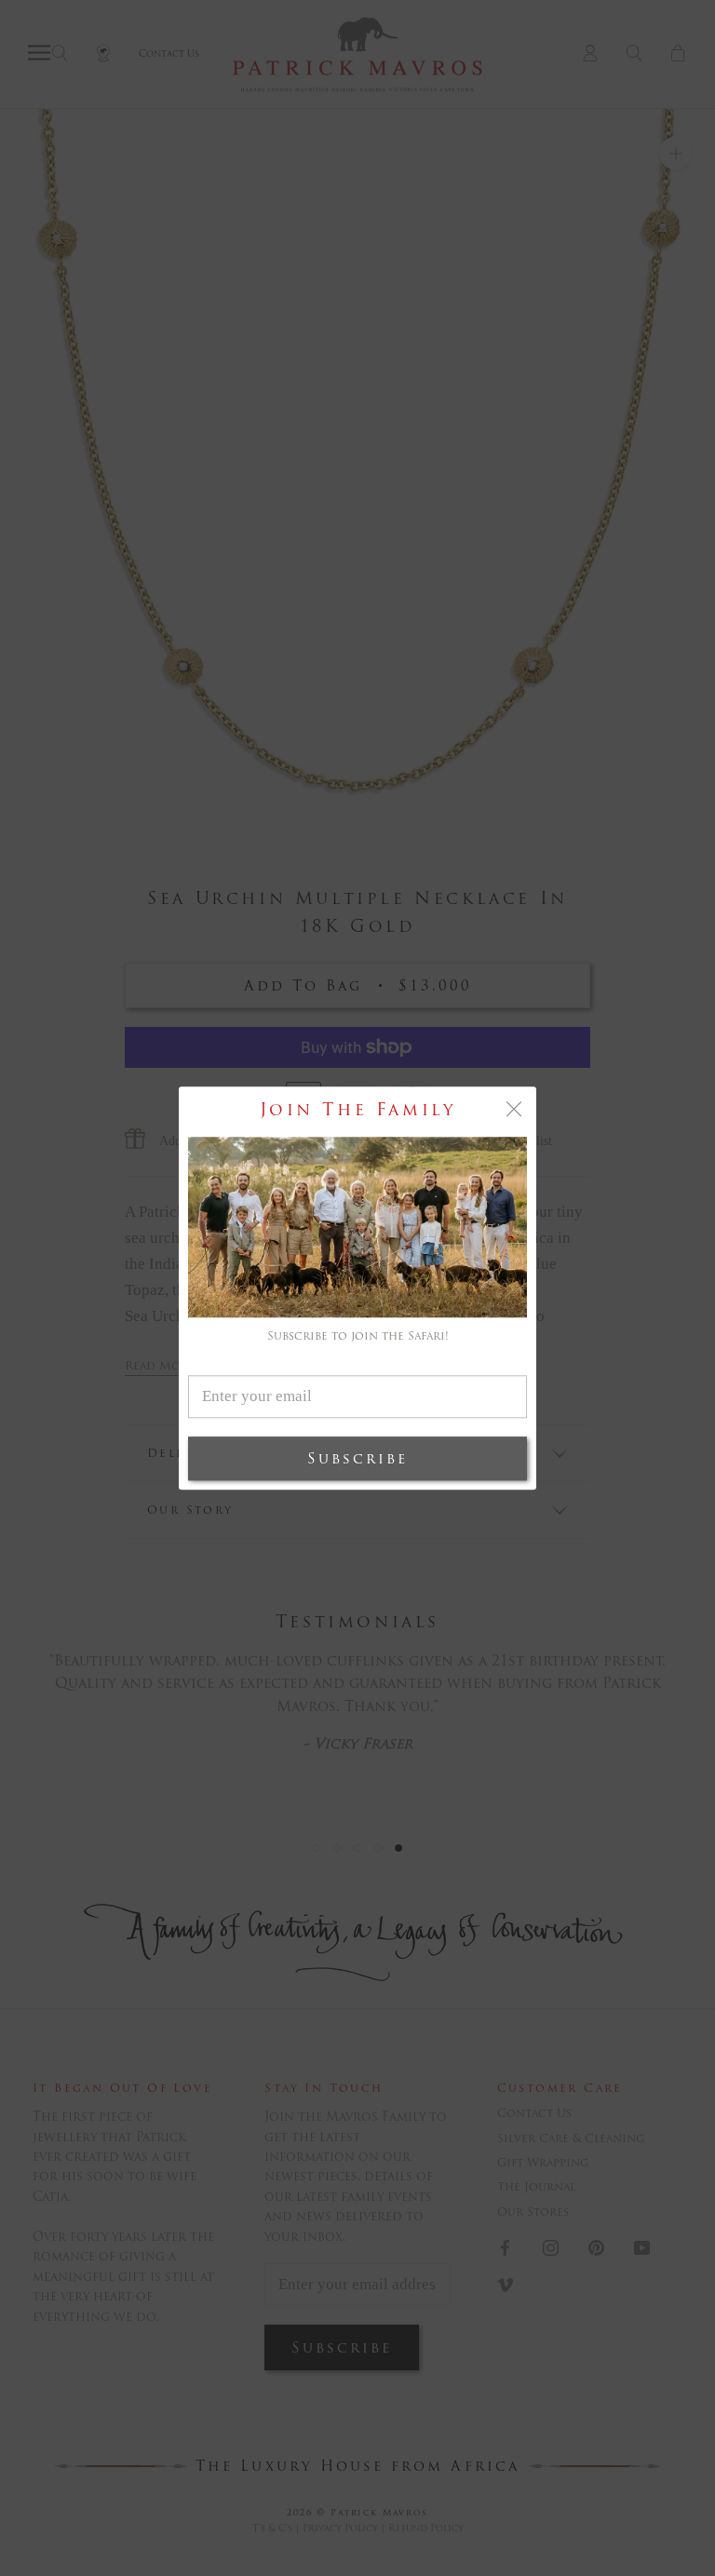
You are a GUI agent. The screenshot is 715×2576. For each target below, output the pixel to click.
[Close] (514, 1109)
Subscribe (357, 1458)
